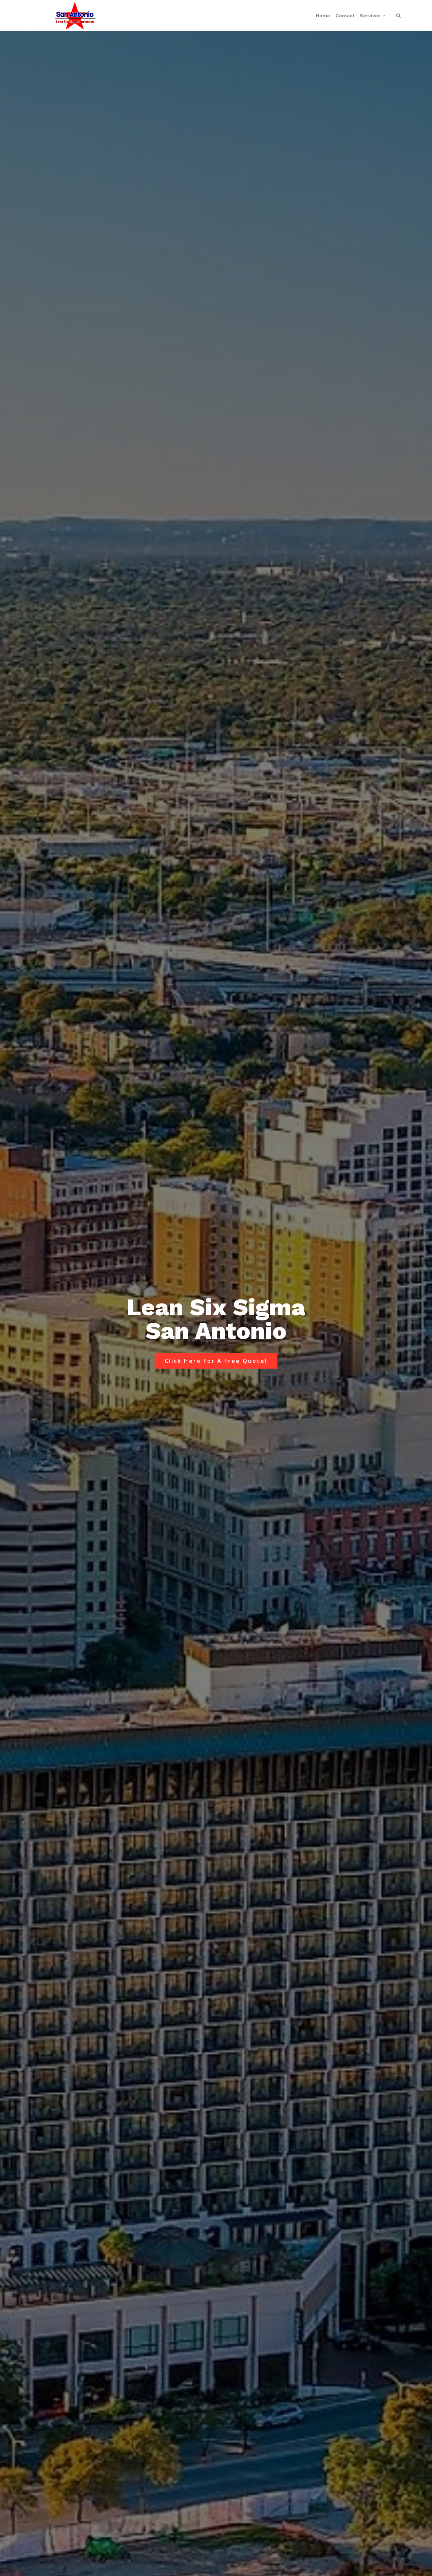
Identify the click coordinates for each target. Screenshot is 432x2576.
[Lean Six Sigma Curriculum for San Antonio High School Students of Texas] (75, 16)
